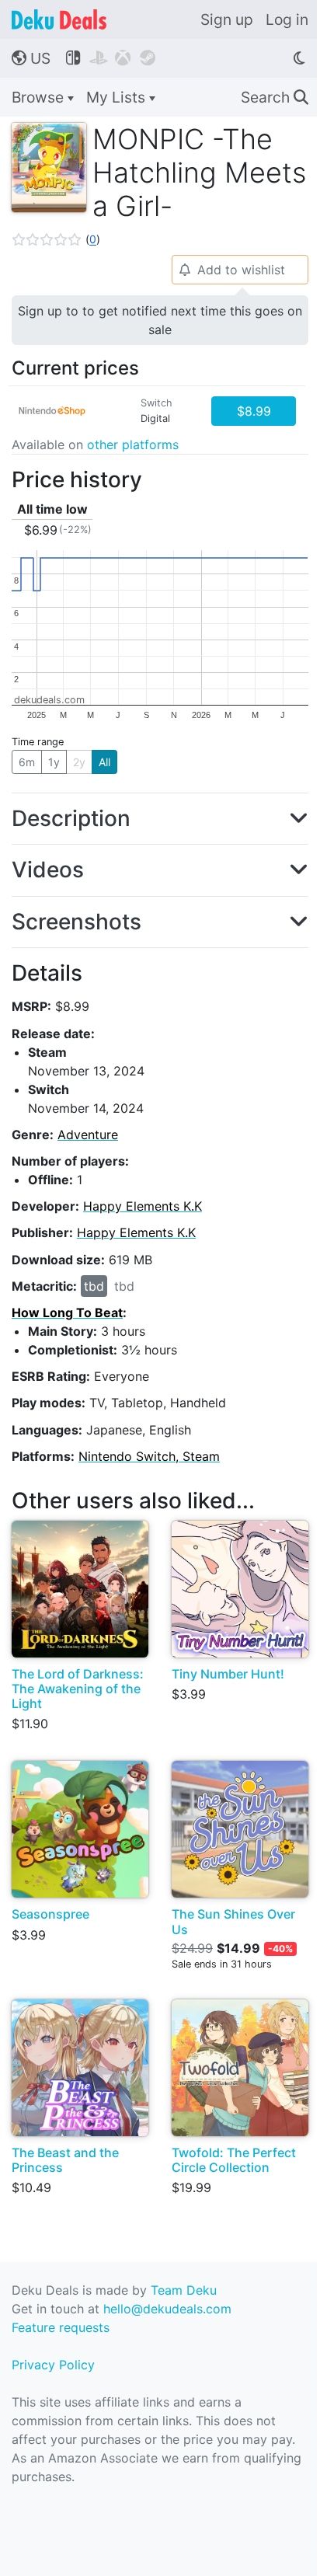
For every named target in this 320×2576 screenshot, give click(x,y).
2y (79, 762)
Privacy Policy (53, 2365)
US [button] (31, 58)
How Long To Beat (67, 1312)
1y (54, 762)
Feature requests (61, 2327)
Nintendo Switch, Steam (149, 1456)
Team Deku (184, 2290)
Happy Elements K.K (143, 1206)
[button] (56, 239)
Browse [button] (40, 97)
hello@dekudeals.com (167, 2309)
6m (27, 762)
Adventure (88, 1135)
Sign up (227, 19)
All (104, 762)
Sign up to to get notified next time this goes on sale (160, 320)
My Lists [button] (118, 97)
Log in (287, 19)
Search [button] (275, 97)
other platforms (133, 444)
